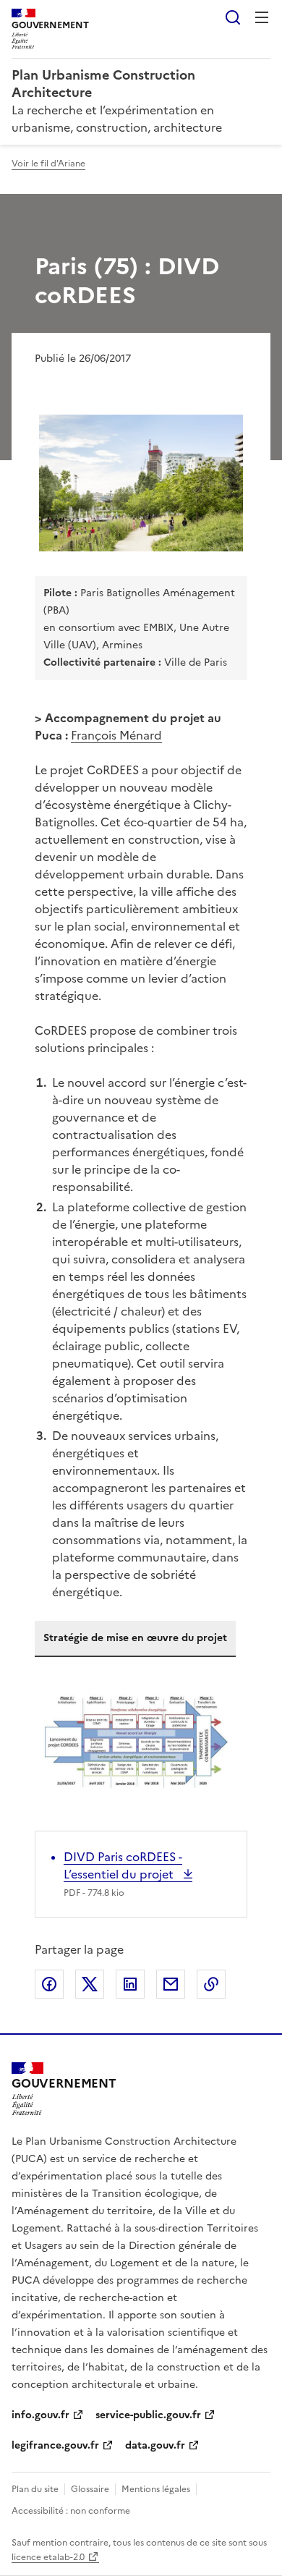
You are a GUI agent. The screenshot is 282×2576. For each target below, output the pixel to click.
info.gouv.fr (40, 2415)
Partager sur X (90, 1984)
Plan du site (35, 2489)
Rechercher (233, 17)
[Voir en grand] (141, 483)
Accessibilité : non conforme (71, 2511)
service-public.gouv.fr (148, 2415)
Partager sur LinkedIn (130, 1984)
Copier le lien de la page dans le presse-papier (211, 1984)
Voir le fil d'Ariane (48, 164)
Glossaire (90, 2489)
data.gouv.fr (155, 2445)
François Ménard (116, 735)
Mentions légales (156, 2489)
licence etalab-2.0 (48, 2557)
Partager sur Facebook (49, 1984)
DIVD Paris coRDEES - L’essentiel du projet (123, 1865)
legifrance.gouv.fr (55, 2445)
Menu (262, 17)
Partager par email (171, 1984)
